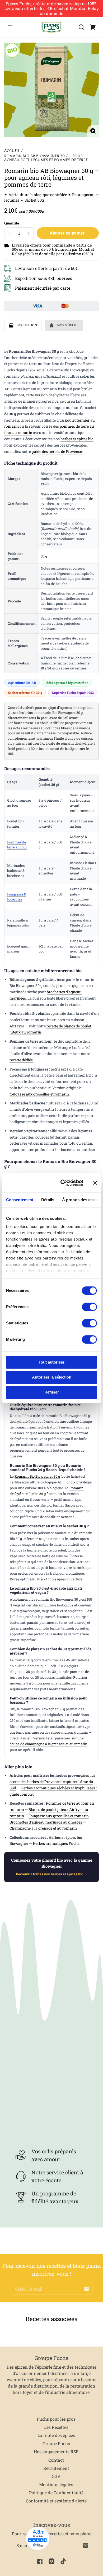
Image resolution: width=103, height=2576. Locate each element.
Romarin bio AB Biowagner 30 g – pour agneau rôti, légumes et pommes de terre (46, 158)
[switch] (89, 1307)
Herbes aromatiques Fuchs (56, 1843)
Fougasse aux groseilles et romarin (59, 1816)
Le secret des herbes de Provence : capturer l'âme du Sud (52, 1782)
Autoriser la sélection (52, 1377)
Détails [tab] (48, 1200)
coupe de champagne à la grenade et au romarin (49, 1744)
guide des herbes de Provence (57, 451)
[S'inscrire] (87, 2289)
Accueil (12, 151)
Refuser (52, 1392)
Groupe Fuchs (56, 2443)
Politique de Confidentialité (56, 2493)
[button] (81, 27)
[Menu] (10, 27)
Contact (56, 2460)
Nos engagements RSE (56, 2452)
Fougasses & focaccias (17, 897)
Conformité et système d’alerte (56, 2501)
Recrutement (56, 2468)
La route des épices (56, 2435)
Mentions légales (56, 2484)
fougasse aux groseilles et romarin (39, 1094)
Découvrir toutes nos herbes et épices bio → (52, 1874)
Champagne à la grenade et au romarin (43, 1828)
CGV (56, 2476)
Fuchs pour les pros (56, 2419)
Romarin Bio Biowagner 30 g (37, 1476)
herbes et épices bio (77, 439)
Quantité (12, 223)
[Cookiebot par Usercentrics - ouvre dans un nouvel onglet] (62, 1183)
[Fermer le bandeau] (95, 1183)
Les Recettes (56, 2427)
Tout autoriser (51, 1362)
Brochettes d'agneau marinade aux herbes (46, 1822)
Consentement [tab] (20, 1200)
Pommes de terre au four (17, 845)
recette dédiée (21, 1060)
